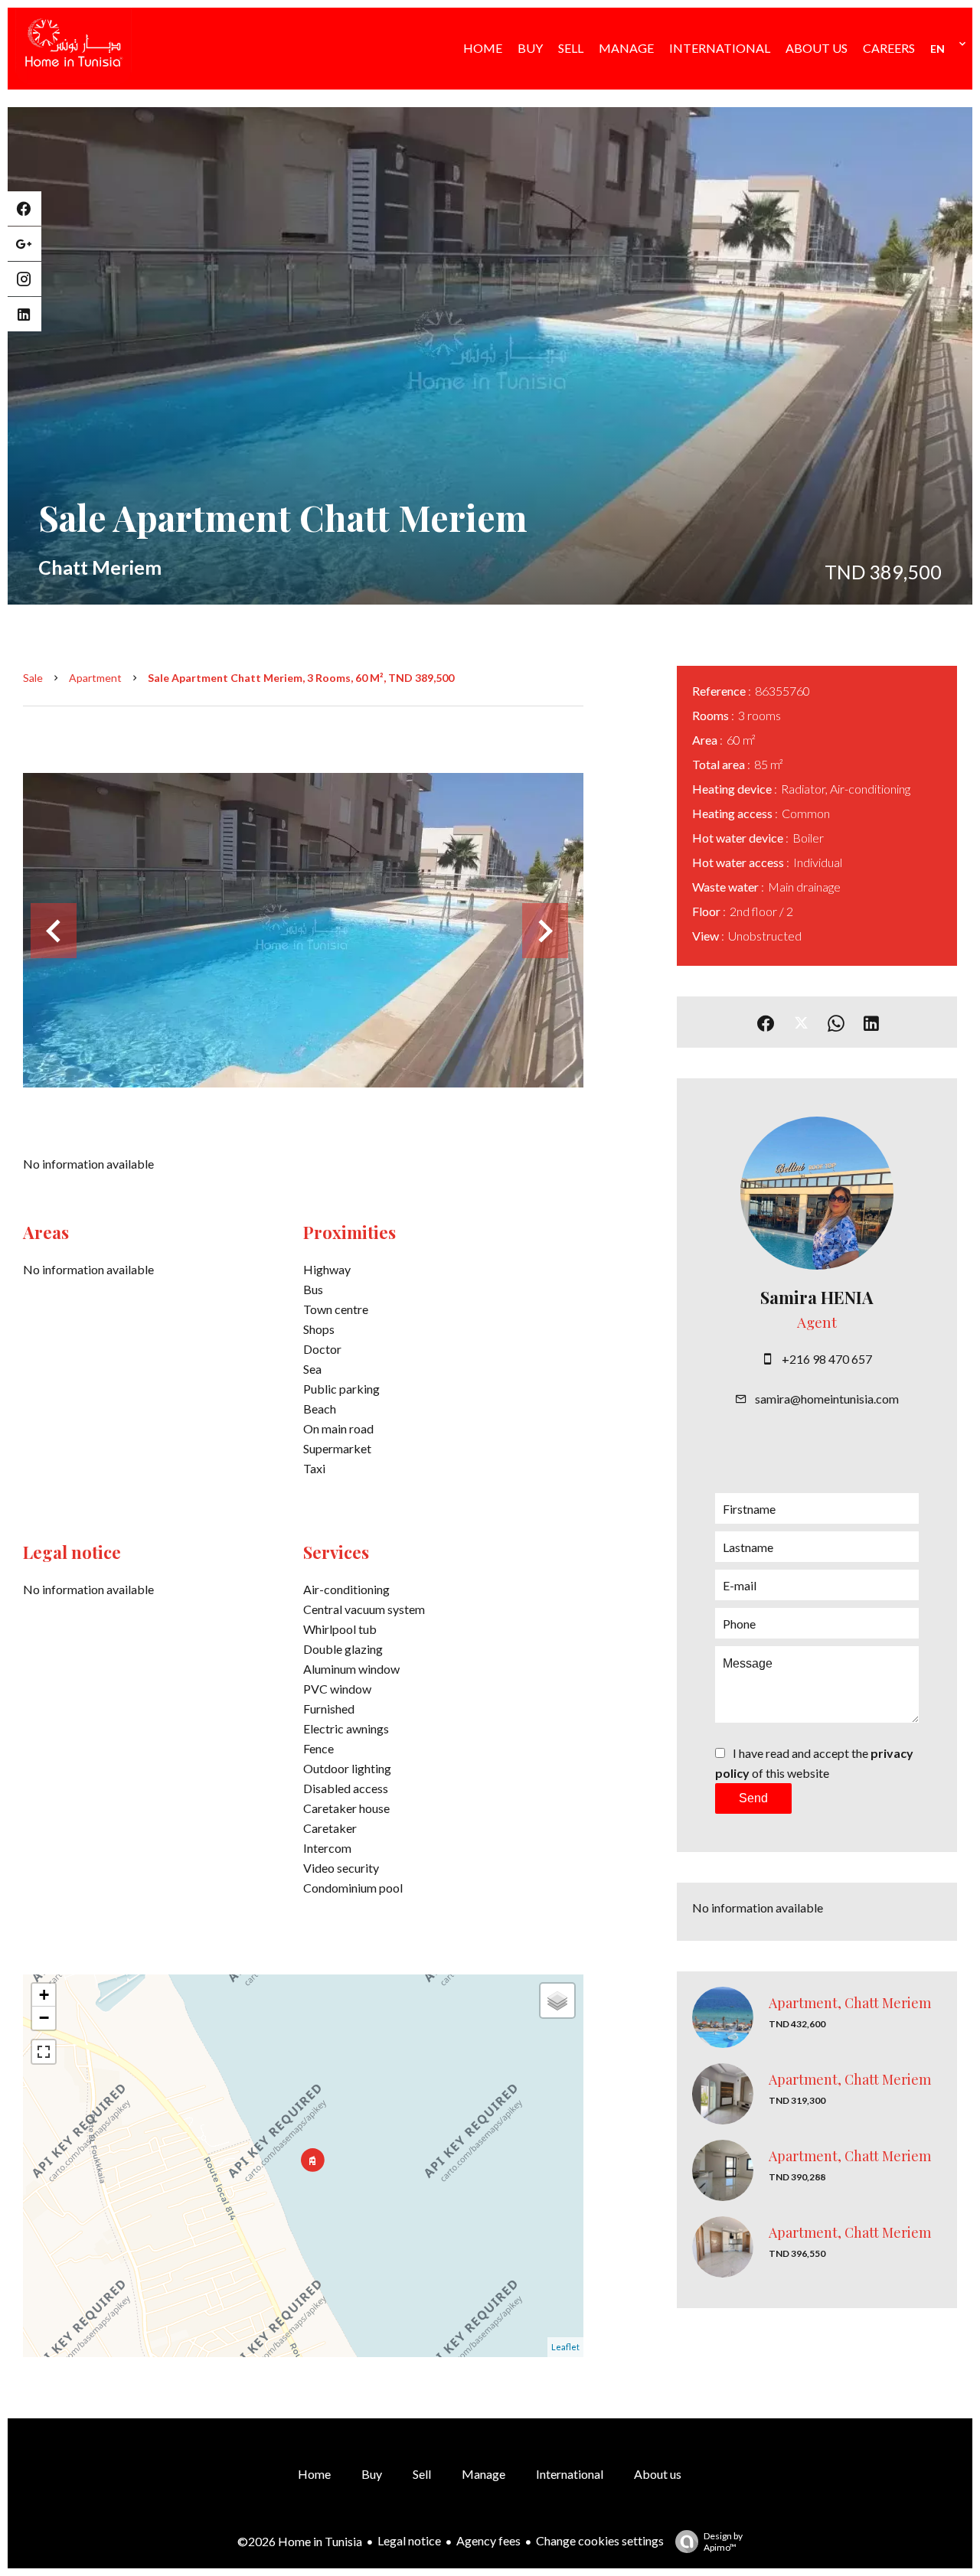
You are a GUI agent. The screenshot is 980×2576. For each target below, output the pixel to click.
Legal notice (409, 2540)
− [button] (44, 2018)
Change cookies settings (600, 2540)
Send (753, 1798)
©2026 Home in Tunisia (300, 2541)
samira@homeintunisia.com (827, 1399)
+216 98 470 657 (827, 1359)
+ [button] (44, 1995)
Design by (723, 2542)
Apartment (95, 678)
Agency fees (488, 2540)
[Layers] (557, 2000)
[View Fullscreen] (44, 2052)
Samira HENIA (817, 1297)
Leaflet (565, 2347)
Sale (33, 678)
